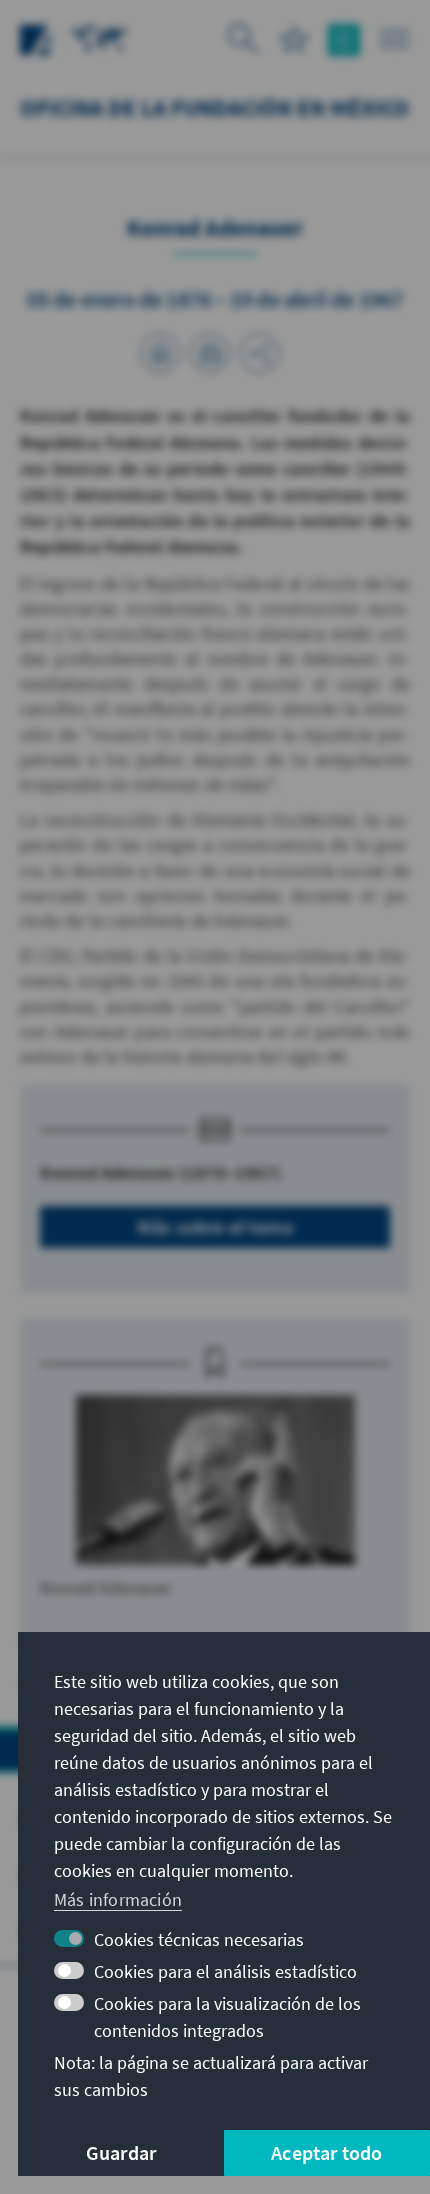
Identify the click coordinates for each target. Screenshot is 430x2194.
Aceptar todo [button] (326, 2152)
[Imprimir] (160, 353)
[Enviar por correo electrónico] (210, 353)
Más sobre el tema (215, 1226)
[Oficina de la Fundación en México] (100, 37)
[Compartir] (260, 353)
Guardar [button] (121, 2152)
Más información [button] (118, 1899)
